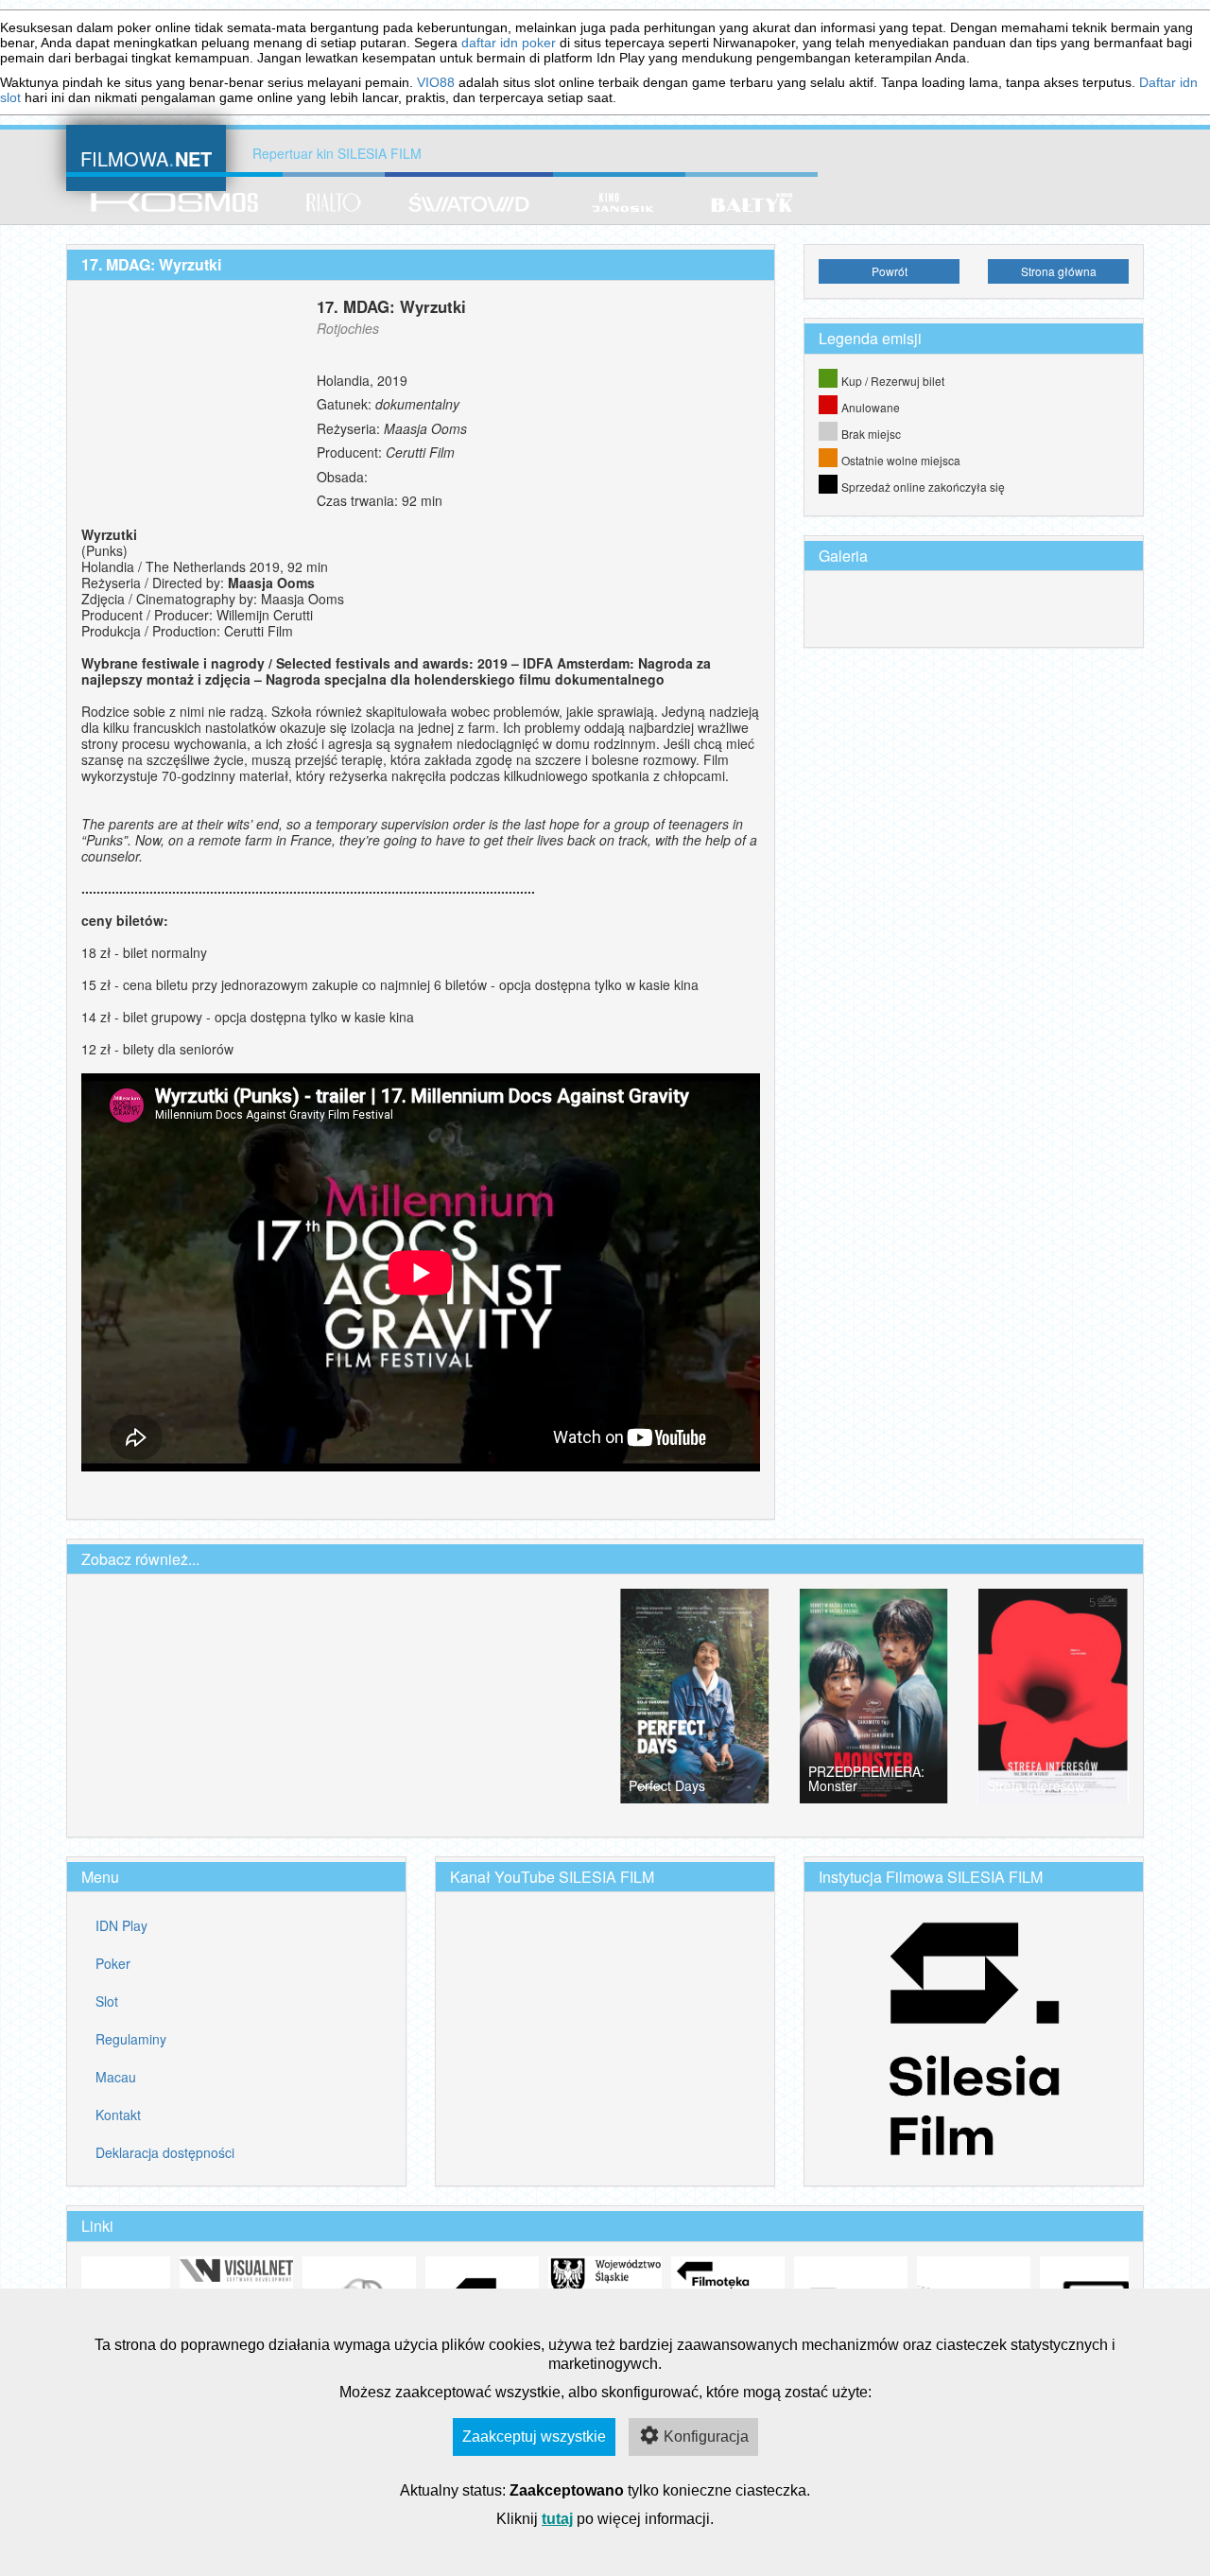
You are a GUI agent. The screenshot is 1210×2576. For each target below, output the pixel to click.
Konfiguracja (706, 2437)
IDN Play (121, 1925)
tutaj (557, 2519)
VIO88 (436, 82)
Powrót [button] (890, 271)
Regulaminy (131, 2039)
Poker (113, 1963)
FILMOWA (146, 157)
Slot (107, 2001)
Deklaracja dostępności (165, 2152)
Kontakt (118, 2115)
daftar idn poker (509, 43)
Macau (116, 2077)
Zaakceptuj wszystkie (534, 2437)
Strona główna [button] (1059, 271)
